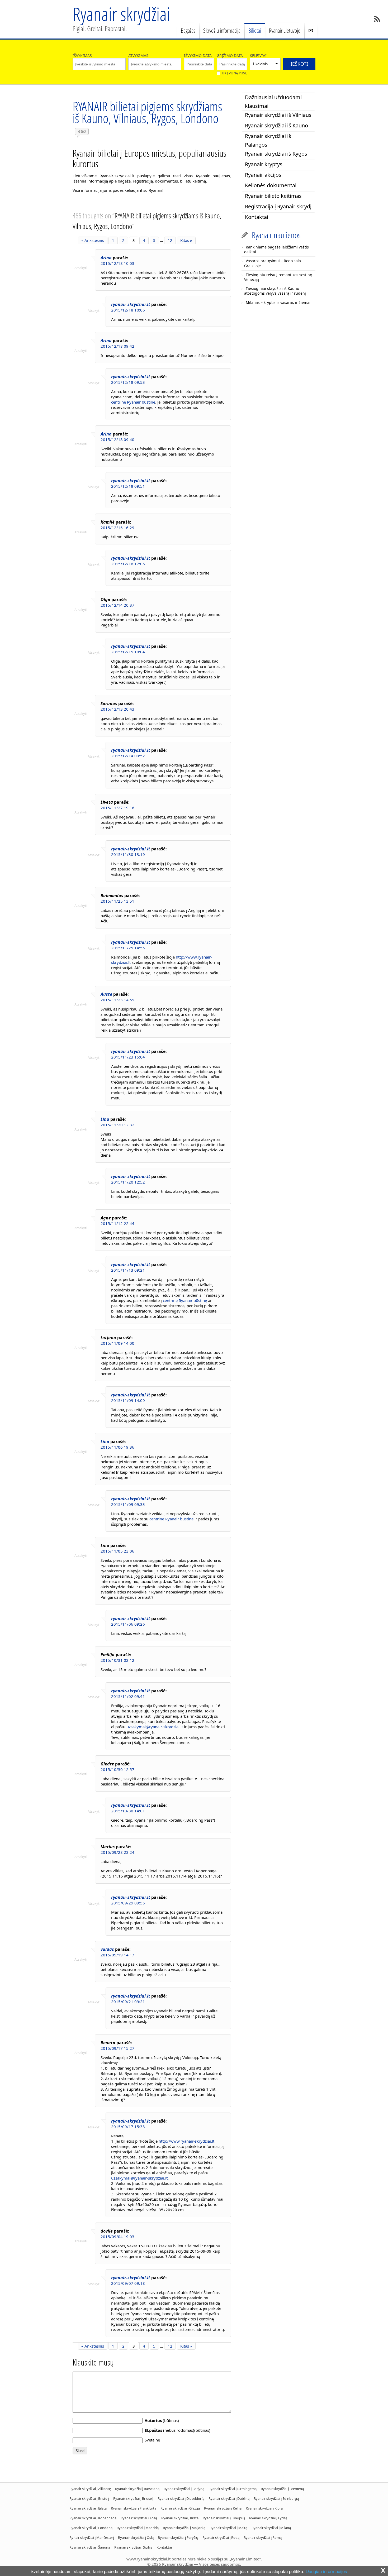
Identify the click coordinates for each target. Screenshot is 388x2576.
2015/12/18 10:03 (117, 263)
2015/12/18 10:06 (128, 310)
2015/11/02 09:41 (128, 1696)
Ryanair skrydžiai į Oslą (136, 2537)
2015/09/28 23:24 (117, 1852)
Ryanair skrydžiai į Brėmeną (282, 2489)
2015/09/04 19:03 (117, 2237)
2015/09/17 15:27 (117, 2048)
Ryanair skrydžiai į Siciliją (133, 2547)
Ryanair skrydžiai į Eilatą (88, 2508)
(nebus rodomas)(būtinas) (178, 2430)
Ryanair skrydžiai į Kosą (139, 2518)
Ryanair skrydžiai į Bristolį (89, 2498)
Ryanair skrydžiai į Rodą (221, 2537)
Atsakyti (81, 268)
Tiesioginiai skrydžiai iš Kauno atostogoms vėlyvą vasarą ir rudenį (275, 291)
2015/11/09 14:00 (117, 1343)
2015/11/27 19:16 (117, 808)
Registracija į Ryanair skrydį (278, 206)
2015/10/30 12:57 (117, 1769)
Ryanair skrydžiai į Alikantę (90, 2489)
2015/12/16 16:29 (117, 528)
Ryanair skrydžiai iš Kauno (276, 125)
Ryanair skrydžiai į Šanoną (90, 2547)
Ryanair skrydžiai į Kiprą (264, 2508)
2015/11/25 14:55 (128, 948)
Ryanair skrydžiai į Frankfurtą (134, 2508)
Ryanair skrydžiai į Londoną (91, 2528)
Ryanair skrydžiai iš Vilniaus (278, 115)
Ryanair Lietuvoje (285, 30)
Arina (106, 258)
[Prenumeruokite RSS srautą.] (377, 19)
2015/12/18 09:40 (117, 439)
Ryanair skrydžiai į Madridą (138, 2528)
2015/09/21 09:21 (128, 2002)
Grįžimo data (230, 56)
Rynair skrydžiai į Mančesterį (92, 2537)
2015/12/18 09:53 (128, 382)
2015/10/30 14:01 (128, 1811)
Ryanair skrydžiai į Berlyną (184, 2489)
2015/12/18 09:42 (117, 346)
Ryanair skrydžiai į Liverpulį (224, 2518)
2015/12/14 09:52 (128, 756)
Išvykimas (82, 56)
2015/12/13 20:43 (117, 709)
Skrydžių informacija (222, 30)
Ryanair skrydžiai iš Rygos (276, 154)
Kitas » (186, 240)
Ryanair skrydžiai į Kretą (180, 2518)
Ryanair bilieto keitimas (273, 196)
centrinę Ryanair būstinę (185, 1300)
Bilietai (255, 30)
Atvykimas (138, 56)
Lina (105, 1119)
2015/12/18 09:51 (128, 486)
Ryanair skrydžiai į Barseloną (137, 2489)
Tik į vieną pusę (234, 73)
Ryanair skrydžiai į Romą (263, 2537)
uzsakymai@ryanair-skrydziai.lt (155, 1727)
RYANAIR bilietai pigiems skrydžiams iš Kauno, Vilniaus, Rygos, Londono (147, 112)
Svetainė (152, 2440)
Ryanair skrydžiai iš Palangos (268, 140)
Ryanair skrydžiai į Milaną (271, 2528)
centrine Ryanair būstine (133, 402)
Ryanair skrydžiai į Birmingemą (233, 2489)
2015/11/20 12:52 (128, 1182)
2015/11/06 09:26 (128, 1624)
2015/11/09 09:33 (128, 1504)
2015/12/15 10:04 (128, 652)
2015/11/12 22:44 (117, 1223)
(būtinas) (162, 2420)
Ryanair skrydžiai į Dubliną (229, 2498)
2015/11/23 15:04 (128, 1057)
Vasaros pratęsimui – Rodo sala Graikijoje (273, 263)
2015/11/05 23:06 (117, 1551)
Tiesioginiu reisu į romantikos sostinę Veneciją (278, 277)
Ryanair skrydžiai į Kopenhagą (93, 2518)
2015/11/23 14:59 (117, 1000)
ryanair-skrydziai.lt (131, 304)
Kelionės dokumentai (271, 185)
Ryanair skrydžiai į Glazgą (180, 2508)
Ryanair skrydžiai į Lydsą (268, 2518)
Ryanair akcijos (263, 175)
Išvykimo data (198, 56)
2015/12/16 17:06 (128, 564)
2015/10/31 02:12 (117, 1660)
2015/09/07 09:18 (128, 2283)
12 (170, 240)
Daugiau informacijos (326, 2571)
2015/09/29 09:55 (128, 1903)
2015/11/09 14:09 (128, 1400)
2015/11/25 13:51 (117, 901)
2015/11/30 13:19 (128, 854)
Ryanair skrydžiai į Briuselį (133, 2498)
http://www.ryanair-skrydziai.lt (186, 2141)
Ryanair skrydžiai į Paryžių (178, 2537)
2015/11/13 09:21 (128, 1270)
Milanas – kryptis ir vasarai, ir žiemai (278, 302)
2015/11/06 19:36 (117, 1447)
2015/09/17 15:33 (128, 2127)
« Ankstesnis (93, 240)
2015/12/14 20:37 (117, 605)
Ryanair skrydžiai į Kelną (223, 2508)
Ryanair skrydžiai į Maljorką (184, 2528)
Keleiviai (258, 56)
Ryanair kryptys (264, 164)
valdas (107, 1949)
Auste (106, 994)
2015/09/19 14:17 (117, 1955)
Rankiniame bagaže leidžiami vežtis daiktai (276, 249)
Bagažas (188, 30)
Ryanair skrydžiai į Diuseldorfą (181, 2498)
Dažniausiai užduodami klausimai (273, 102)
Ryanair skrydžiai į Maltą (228, 2528)
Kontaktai (257, 217)
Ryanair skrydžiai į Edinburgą (276, 2498)
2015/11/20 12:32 (117, 1125)
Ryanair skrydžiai (121, 14)
